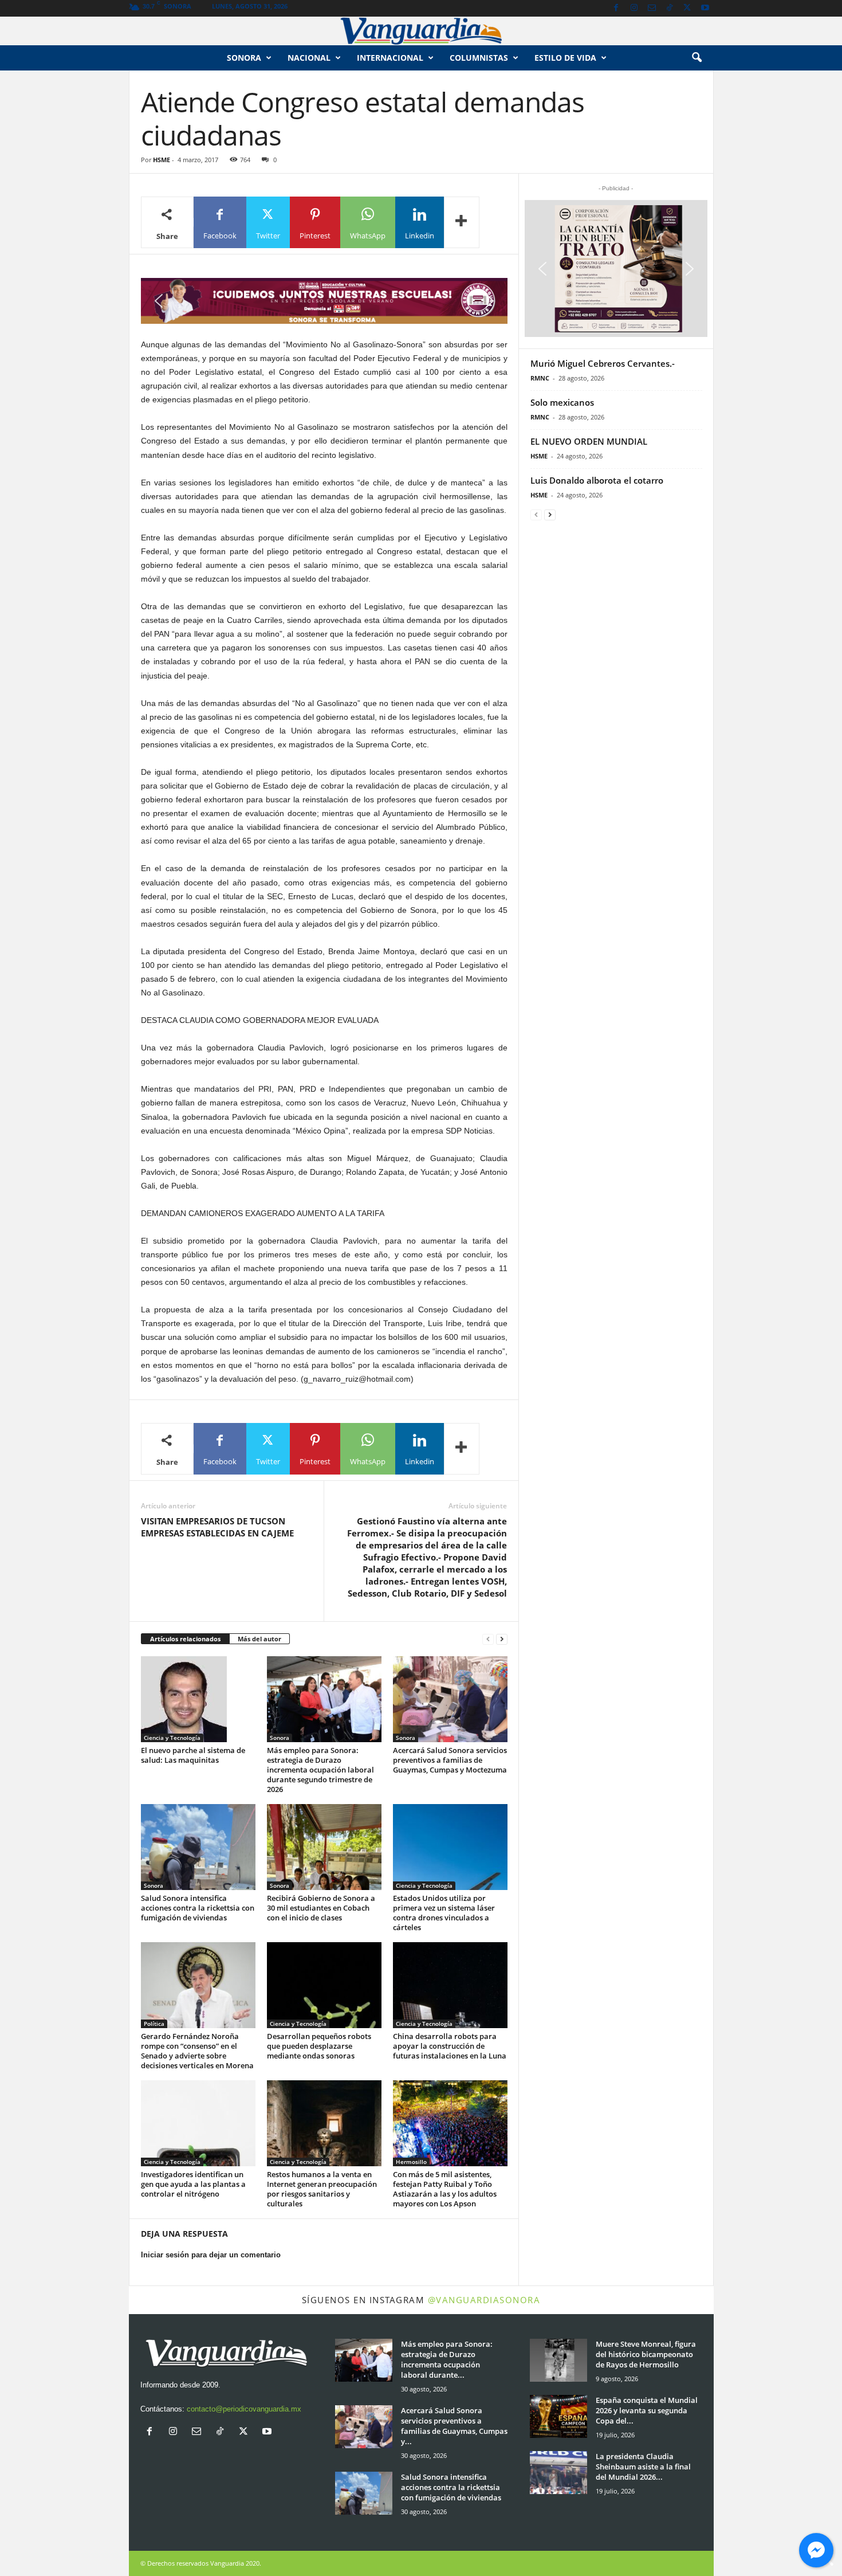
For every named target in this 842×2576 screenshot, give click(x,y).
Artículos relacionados (185, 1639)
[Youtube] (705, 8)
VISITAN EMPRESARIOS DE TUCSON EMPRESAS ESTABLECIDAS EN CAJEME (217, 1527)
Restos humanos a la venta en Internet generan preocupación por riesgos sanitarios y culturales (322, 2189)
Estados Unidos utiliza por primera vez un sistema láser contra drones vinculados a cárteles (444, 1913)
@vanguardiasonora (484, 2300)
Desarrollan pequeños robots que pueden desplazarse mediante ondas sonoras (319, 2046)
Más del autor (259, 1639)
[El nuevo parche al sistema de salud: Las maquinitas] (198, 1699)
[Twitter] (687, 8)
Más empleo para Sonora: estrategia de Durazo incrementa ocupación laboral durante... (447, 2359)
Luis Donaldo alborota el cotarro (597, 480)
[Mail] (652, 8)
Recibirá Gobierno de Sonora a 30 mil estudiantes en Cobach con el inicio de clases (321, 1908)
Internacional (390, 58)
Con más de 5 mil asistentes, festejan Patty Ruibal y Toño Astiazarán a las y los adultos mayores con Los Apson (445, 2189)
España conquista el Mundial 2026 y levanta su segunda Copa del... (647, 2410)
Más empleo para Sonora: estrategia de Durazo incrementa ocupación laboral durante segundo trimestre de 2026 (320, 1770)
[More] (462, 222)
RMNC (540, 378)
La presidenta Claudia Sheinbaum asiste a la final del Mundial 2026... (643, 2467)
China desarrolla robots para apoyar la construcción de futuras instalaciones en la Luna (450, 2046)
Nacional (309, 58)
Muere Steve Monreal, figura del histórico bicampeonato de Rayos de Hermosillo (646, 2354)
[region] (324, 301)
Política (154, 2024)
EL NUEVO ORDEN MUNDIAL (589, 441)
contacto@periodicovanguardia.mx (244, 2409)
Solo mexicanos (562, 402)
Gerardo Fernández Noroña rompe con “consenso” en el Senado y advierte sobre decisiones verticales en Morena (197, 2051)
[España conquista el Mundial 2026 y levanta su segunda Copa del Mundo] (558, 2416)
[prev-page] (488, 1639)
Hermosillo (411, 2162)
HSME (162, 160)
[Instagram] (634, 8)
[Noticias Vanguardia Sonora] (421, 31)
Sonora (244, 58)
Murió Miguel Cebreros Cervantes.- (603, 363)
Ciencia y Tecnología (172, 1738)
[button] (697, 58)
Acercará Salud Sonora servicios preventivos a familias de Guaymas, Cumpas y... (454, 2426)
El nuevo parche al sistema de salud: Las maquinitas (193, 1755)
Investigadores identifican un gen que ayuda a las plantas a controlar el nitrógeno (193, 2184)
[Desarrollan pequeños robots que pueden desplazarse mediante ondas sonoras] (324, 1985)
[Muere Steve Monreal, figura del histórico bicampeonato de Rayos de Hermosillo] (558, 2360)
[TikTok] (670, 8)
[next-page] (502, 1639)
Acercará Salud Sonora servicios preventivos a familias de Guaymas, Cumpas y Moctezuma (450, 1760)
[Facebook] (616, 8)
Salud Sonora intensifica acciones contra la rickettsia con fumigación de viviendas (198, 1908)
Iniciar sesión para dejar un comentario (211, 2255)
